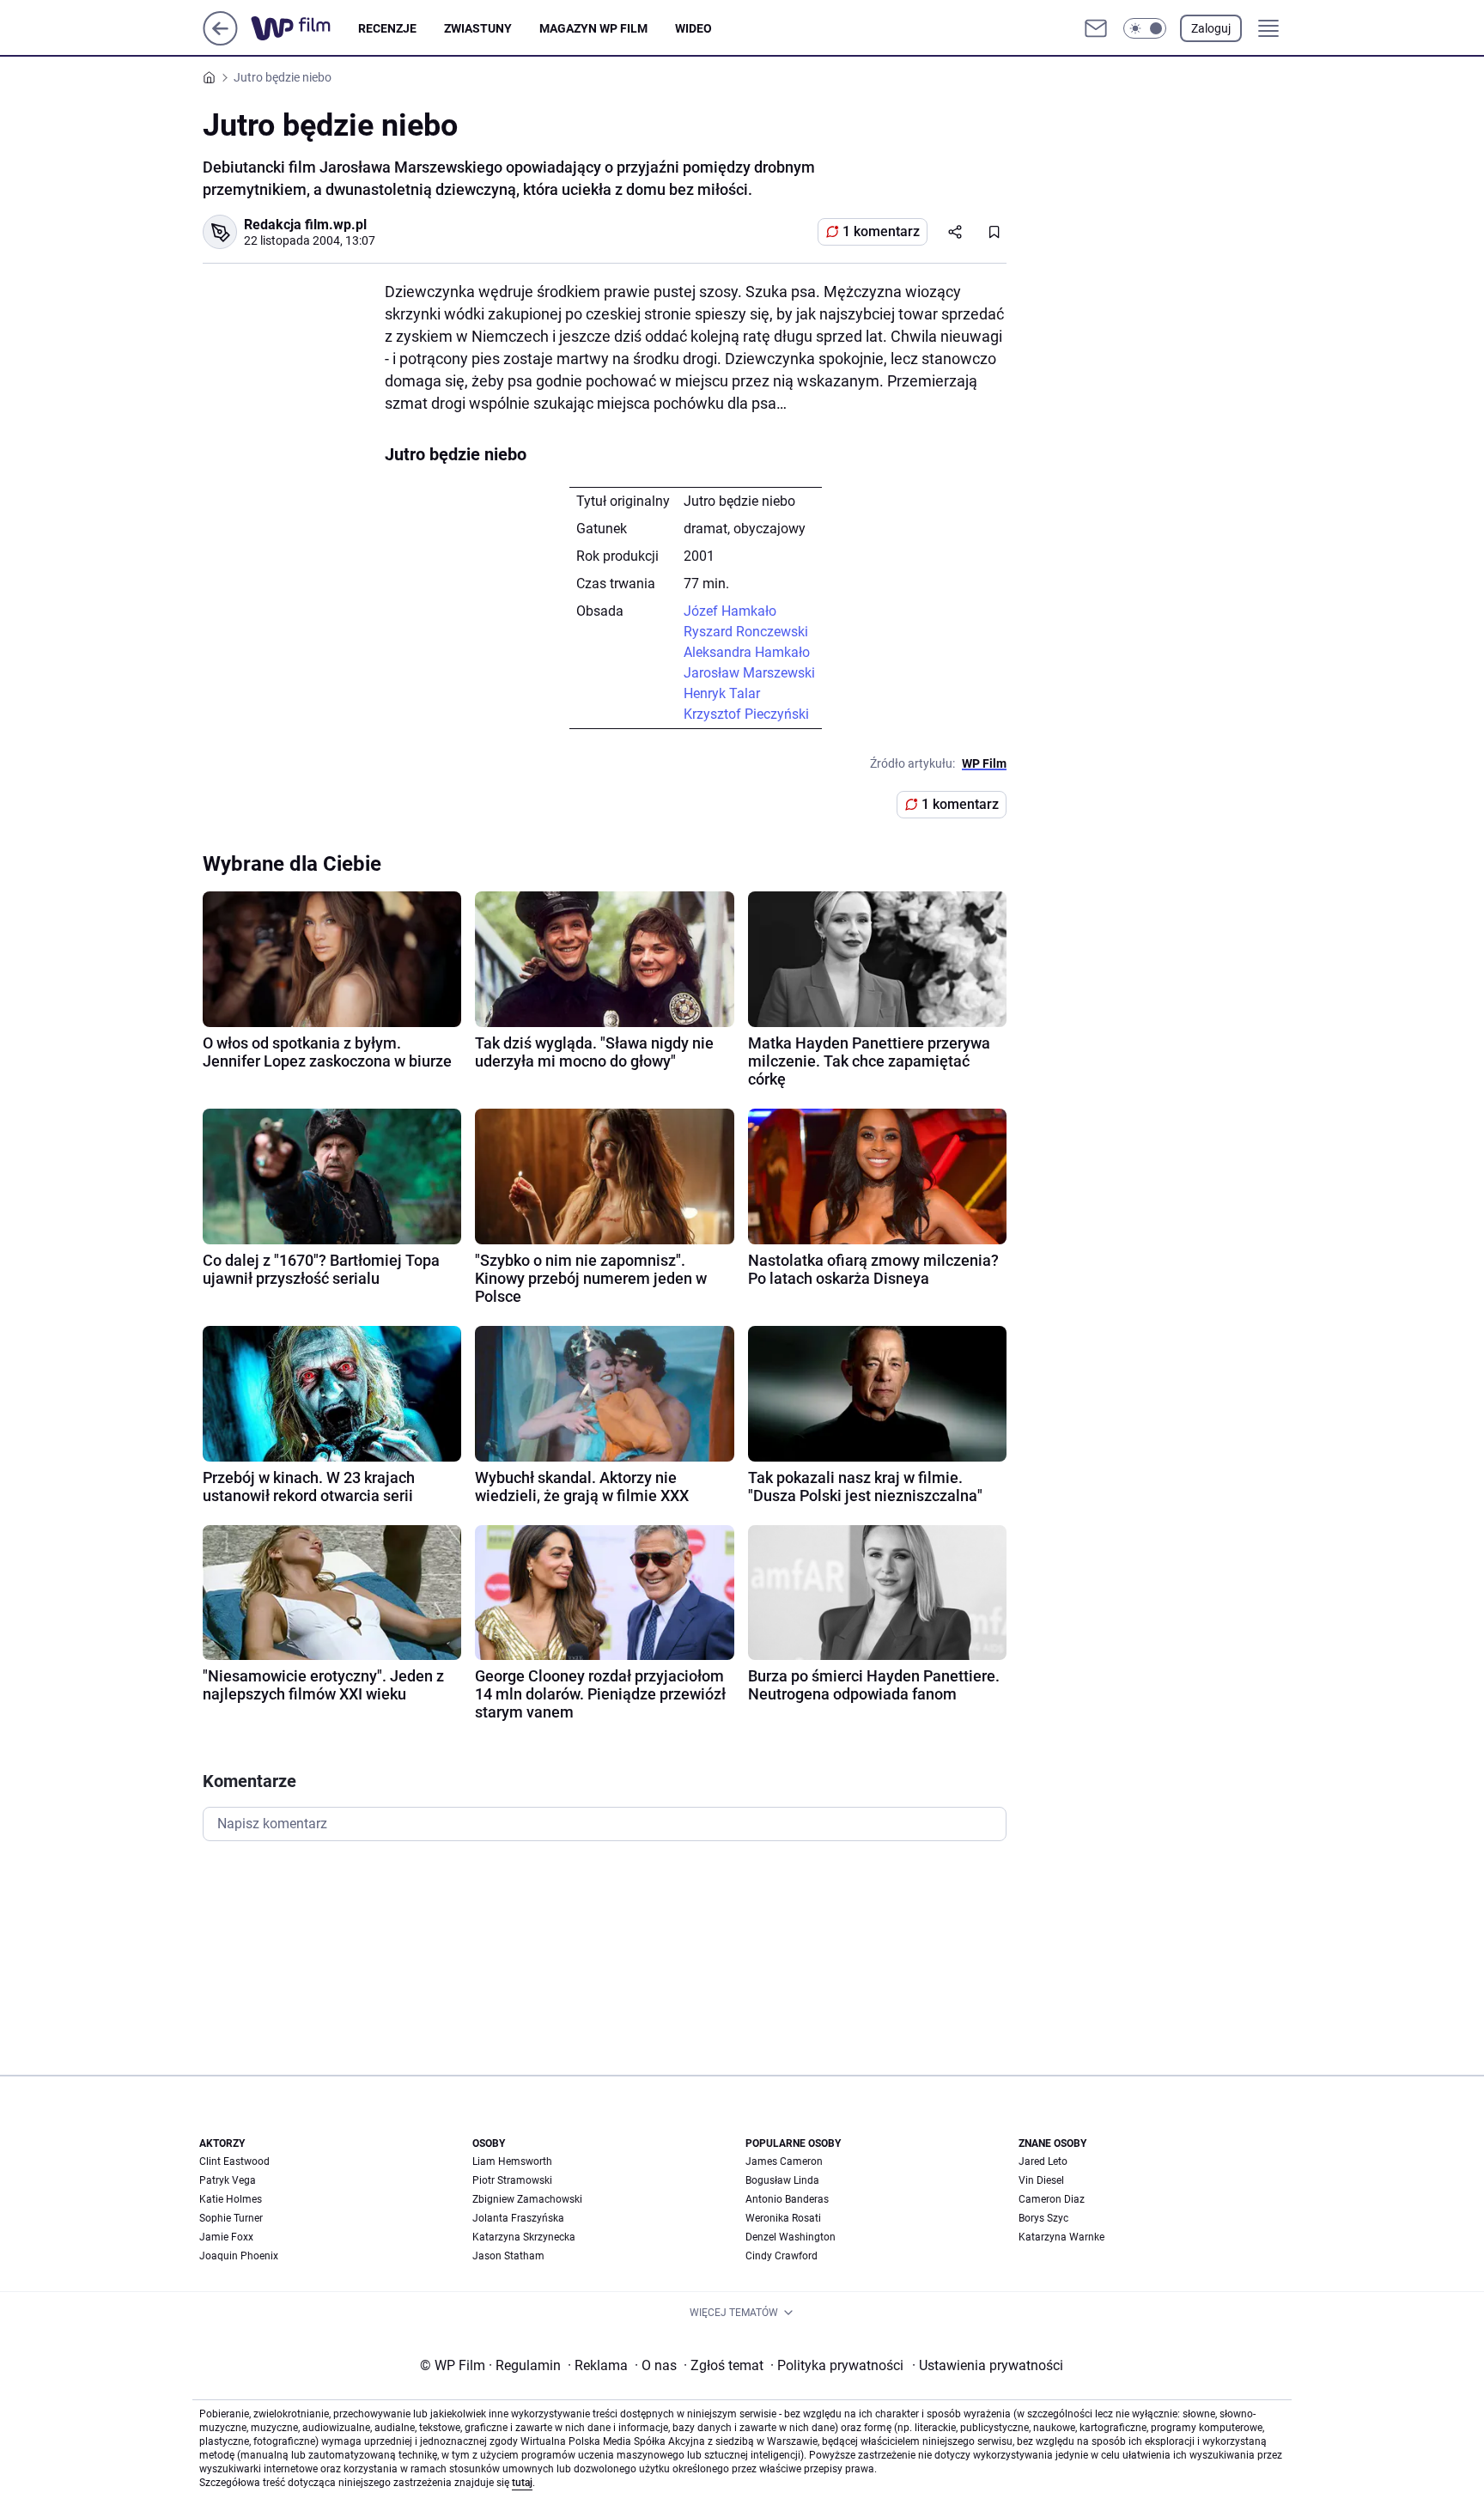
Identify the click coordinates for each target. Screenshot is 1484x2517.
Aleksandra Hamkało (747, 652)
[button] (1145, 28)
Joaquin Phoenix (239, 2256)
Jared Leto (1043, 2161)
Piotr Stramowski (512, 2180)
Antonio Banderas (787, 2199)
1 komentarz (881, 231)
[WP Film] (304, 28)
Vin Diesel (1041, 2180)
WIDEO (693, 28)
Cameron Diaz (1052, 2199)
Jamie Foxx (226, 2237)
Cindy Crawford (782, 2256)
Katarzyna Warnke (1061, 2237)
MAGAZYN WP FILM (593, 28)
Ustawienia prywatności (988, 2365)
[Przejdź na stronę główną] (220, 41)
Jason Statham (508, 2256)
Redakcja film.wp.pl (305, 225)
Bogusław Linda (782, 2180)
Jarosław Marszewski (749, 673)
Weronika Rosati (783, 2218)
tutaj (522, 2483)
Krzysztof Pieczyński (746, 714)
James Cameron (784, 2161)
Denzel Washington (791, 2237)
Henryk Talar (722, 693)
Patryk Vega (228, 2180)
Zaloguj (1211, 28)
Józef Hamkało (730, 611)
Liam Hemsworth (512, 2161)
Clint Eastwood (234, 2161)
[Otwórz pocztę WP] (1096, 28)
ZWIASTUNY (478, 28)
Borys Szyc (1043, 2218)
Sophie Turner (231, 2218)
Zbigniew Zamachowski (527, 2199)
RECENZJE (387, 28)
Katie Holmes (231, 2199)
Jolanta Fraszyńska (518, 2218)
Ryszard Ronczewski (746, 632)
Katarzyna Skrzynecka (524, 2237)
